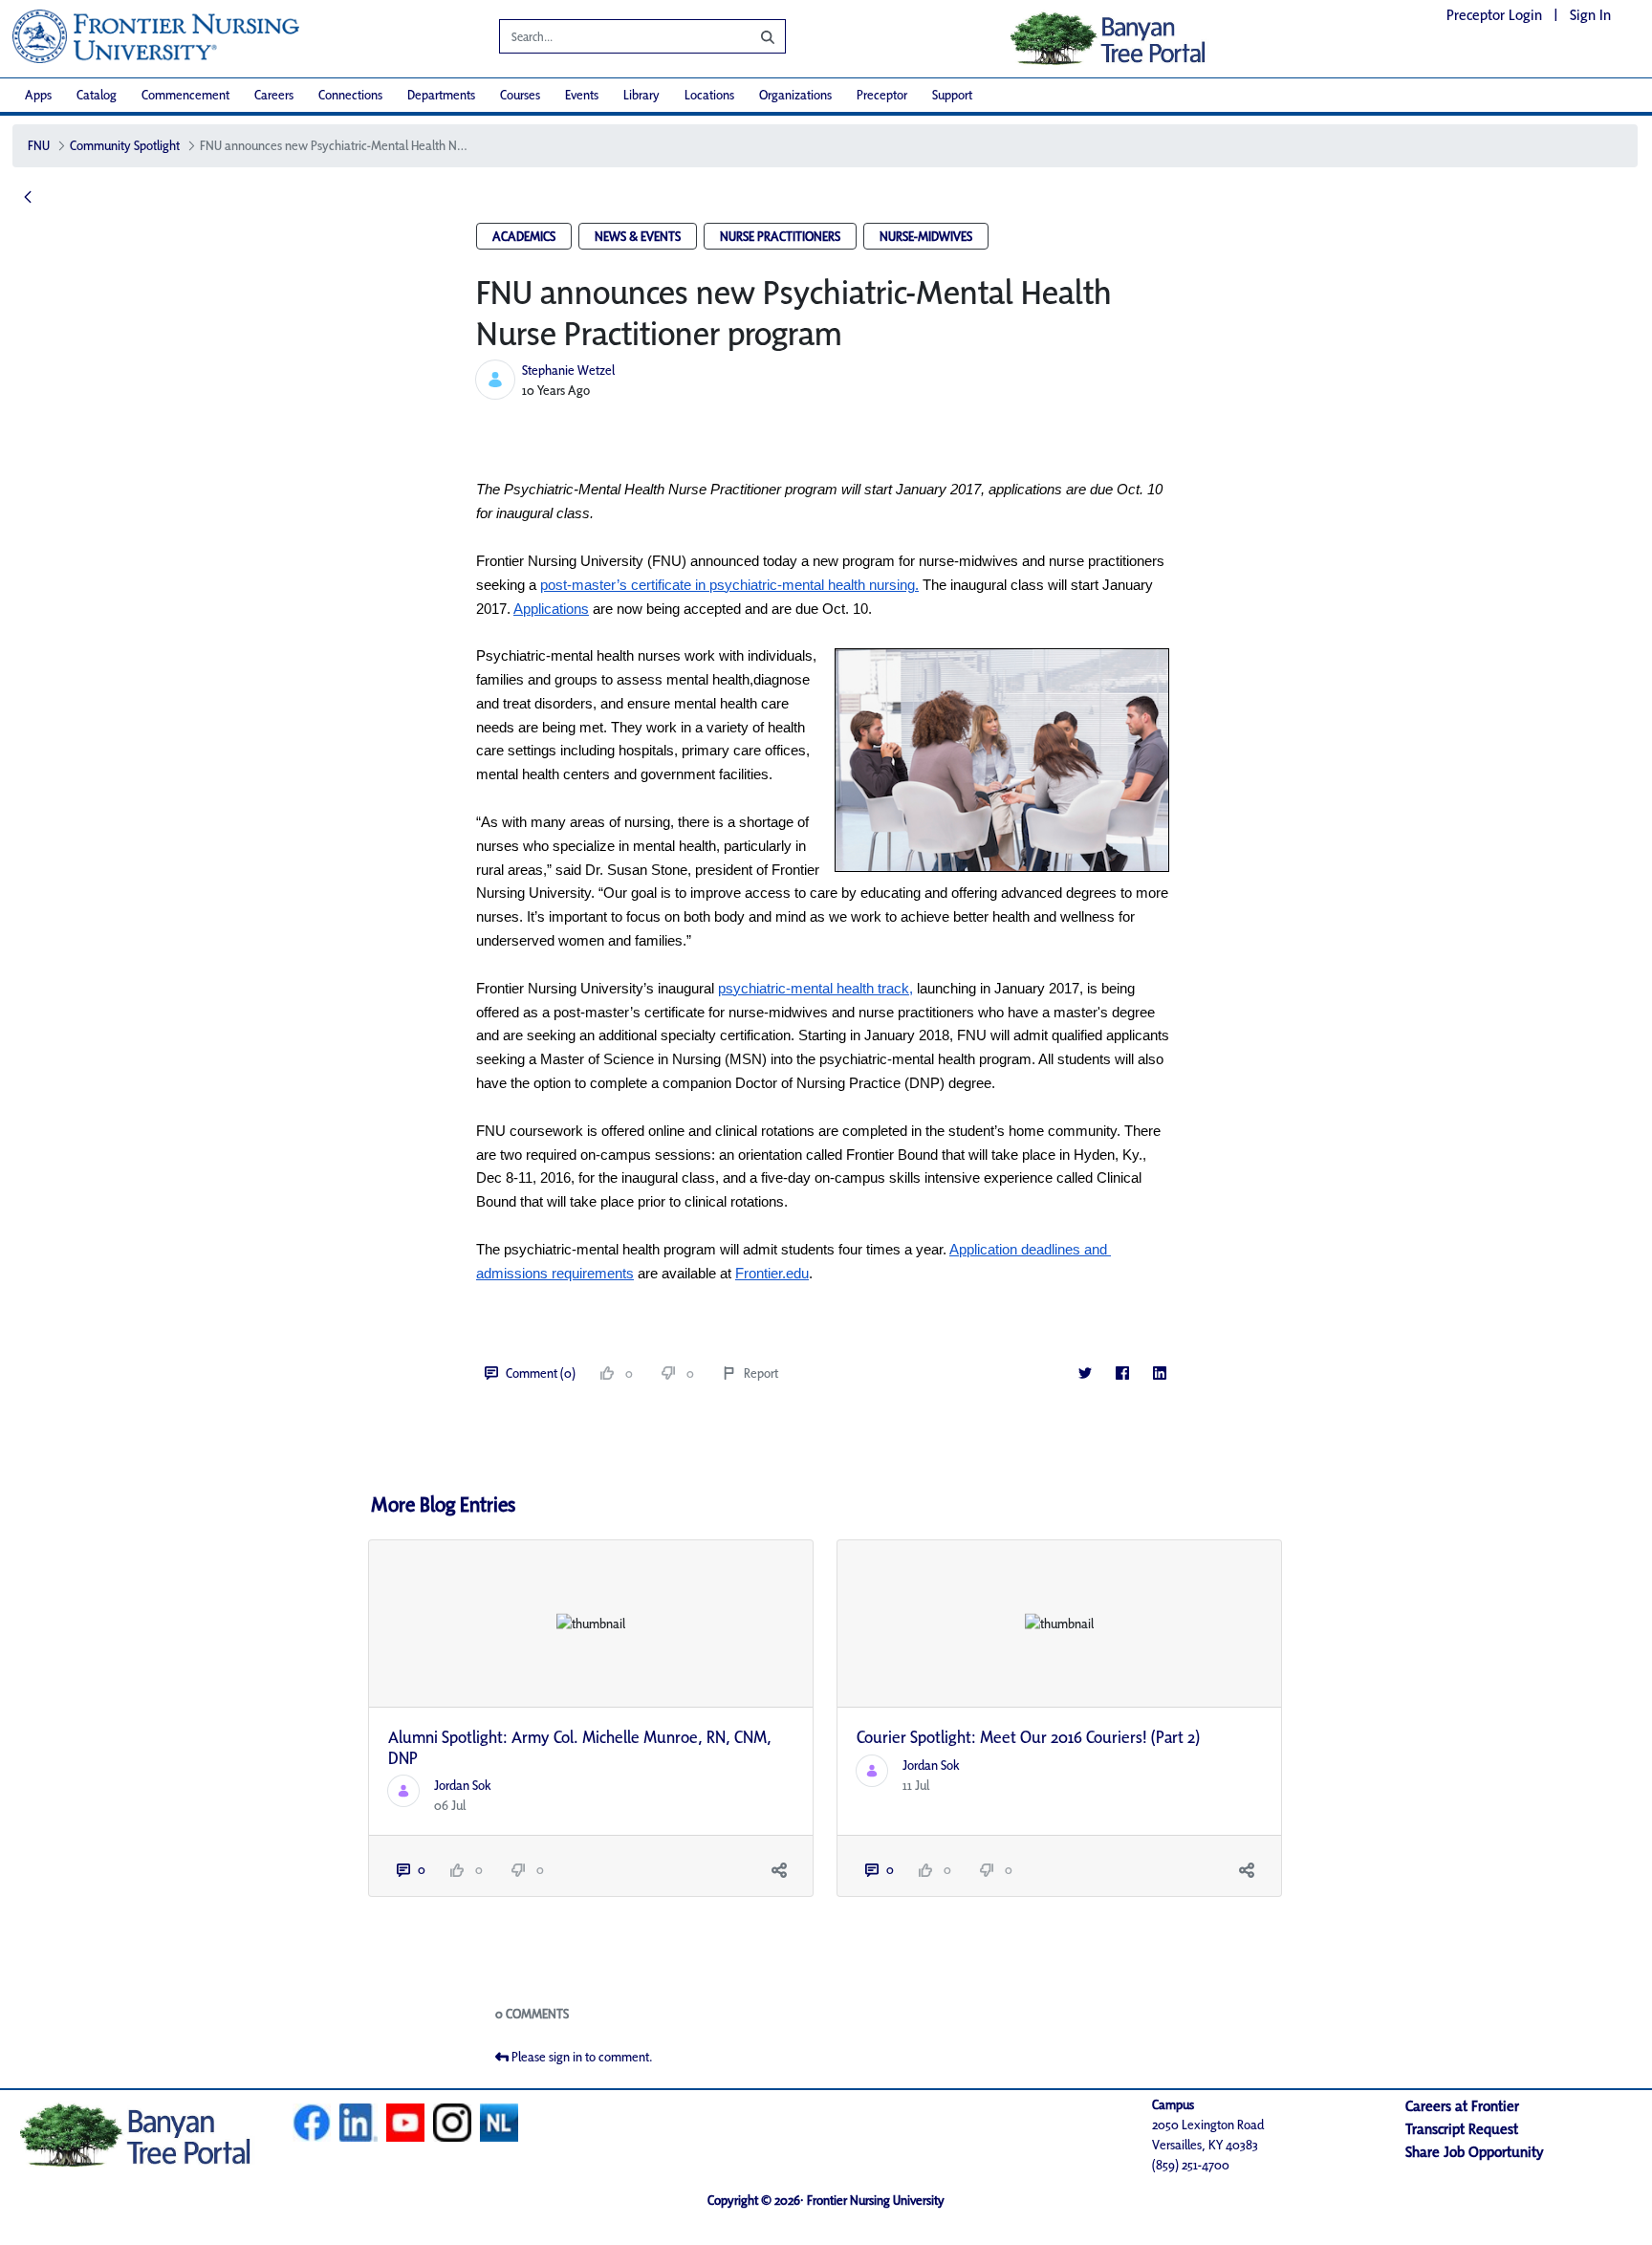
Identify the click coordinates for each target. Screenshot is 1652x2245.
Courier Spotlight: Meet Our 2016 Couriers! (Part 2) (1028, 1737)
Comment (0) (541, 1373)
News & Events (638, 236)
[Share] (779, 1870)
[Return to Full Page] (28, 198)
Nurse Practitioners (780, 236)
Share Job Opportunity (1475, 2152)
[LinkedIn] (1159, 1373)
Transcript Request (1462, 2129)
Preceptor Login (1494, 15)
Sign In (1590, 15)
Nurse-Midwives (926, 236)
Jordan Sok (463, 1785)
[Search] (753, 36)
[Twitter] (1085, 1373)
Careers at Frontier (1462, 2106)
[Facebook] (1122, 1373)
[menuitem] (38, 95)
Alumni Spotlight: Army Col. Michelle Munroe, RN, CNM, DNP (580, 1747)
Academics (524, 236)
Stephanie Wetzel (568, 370)
